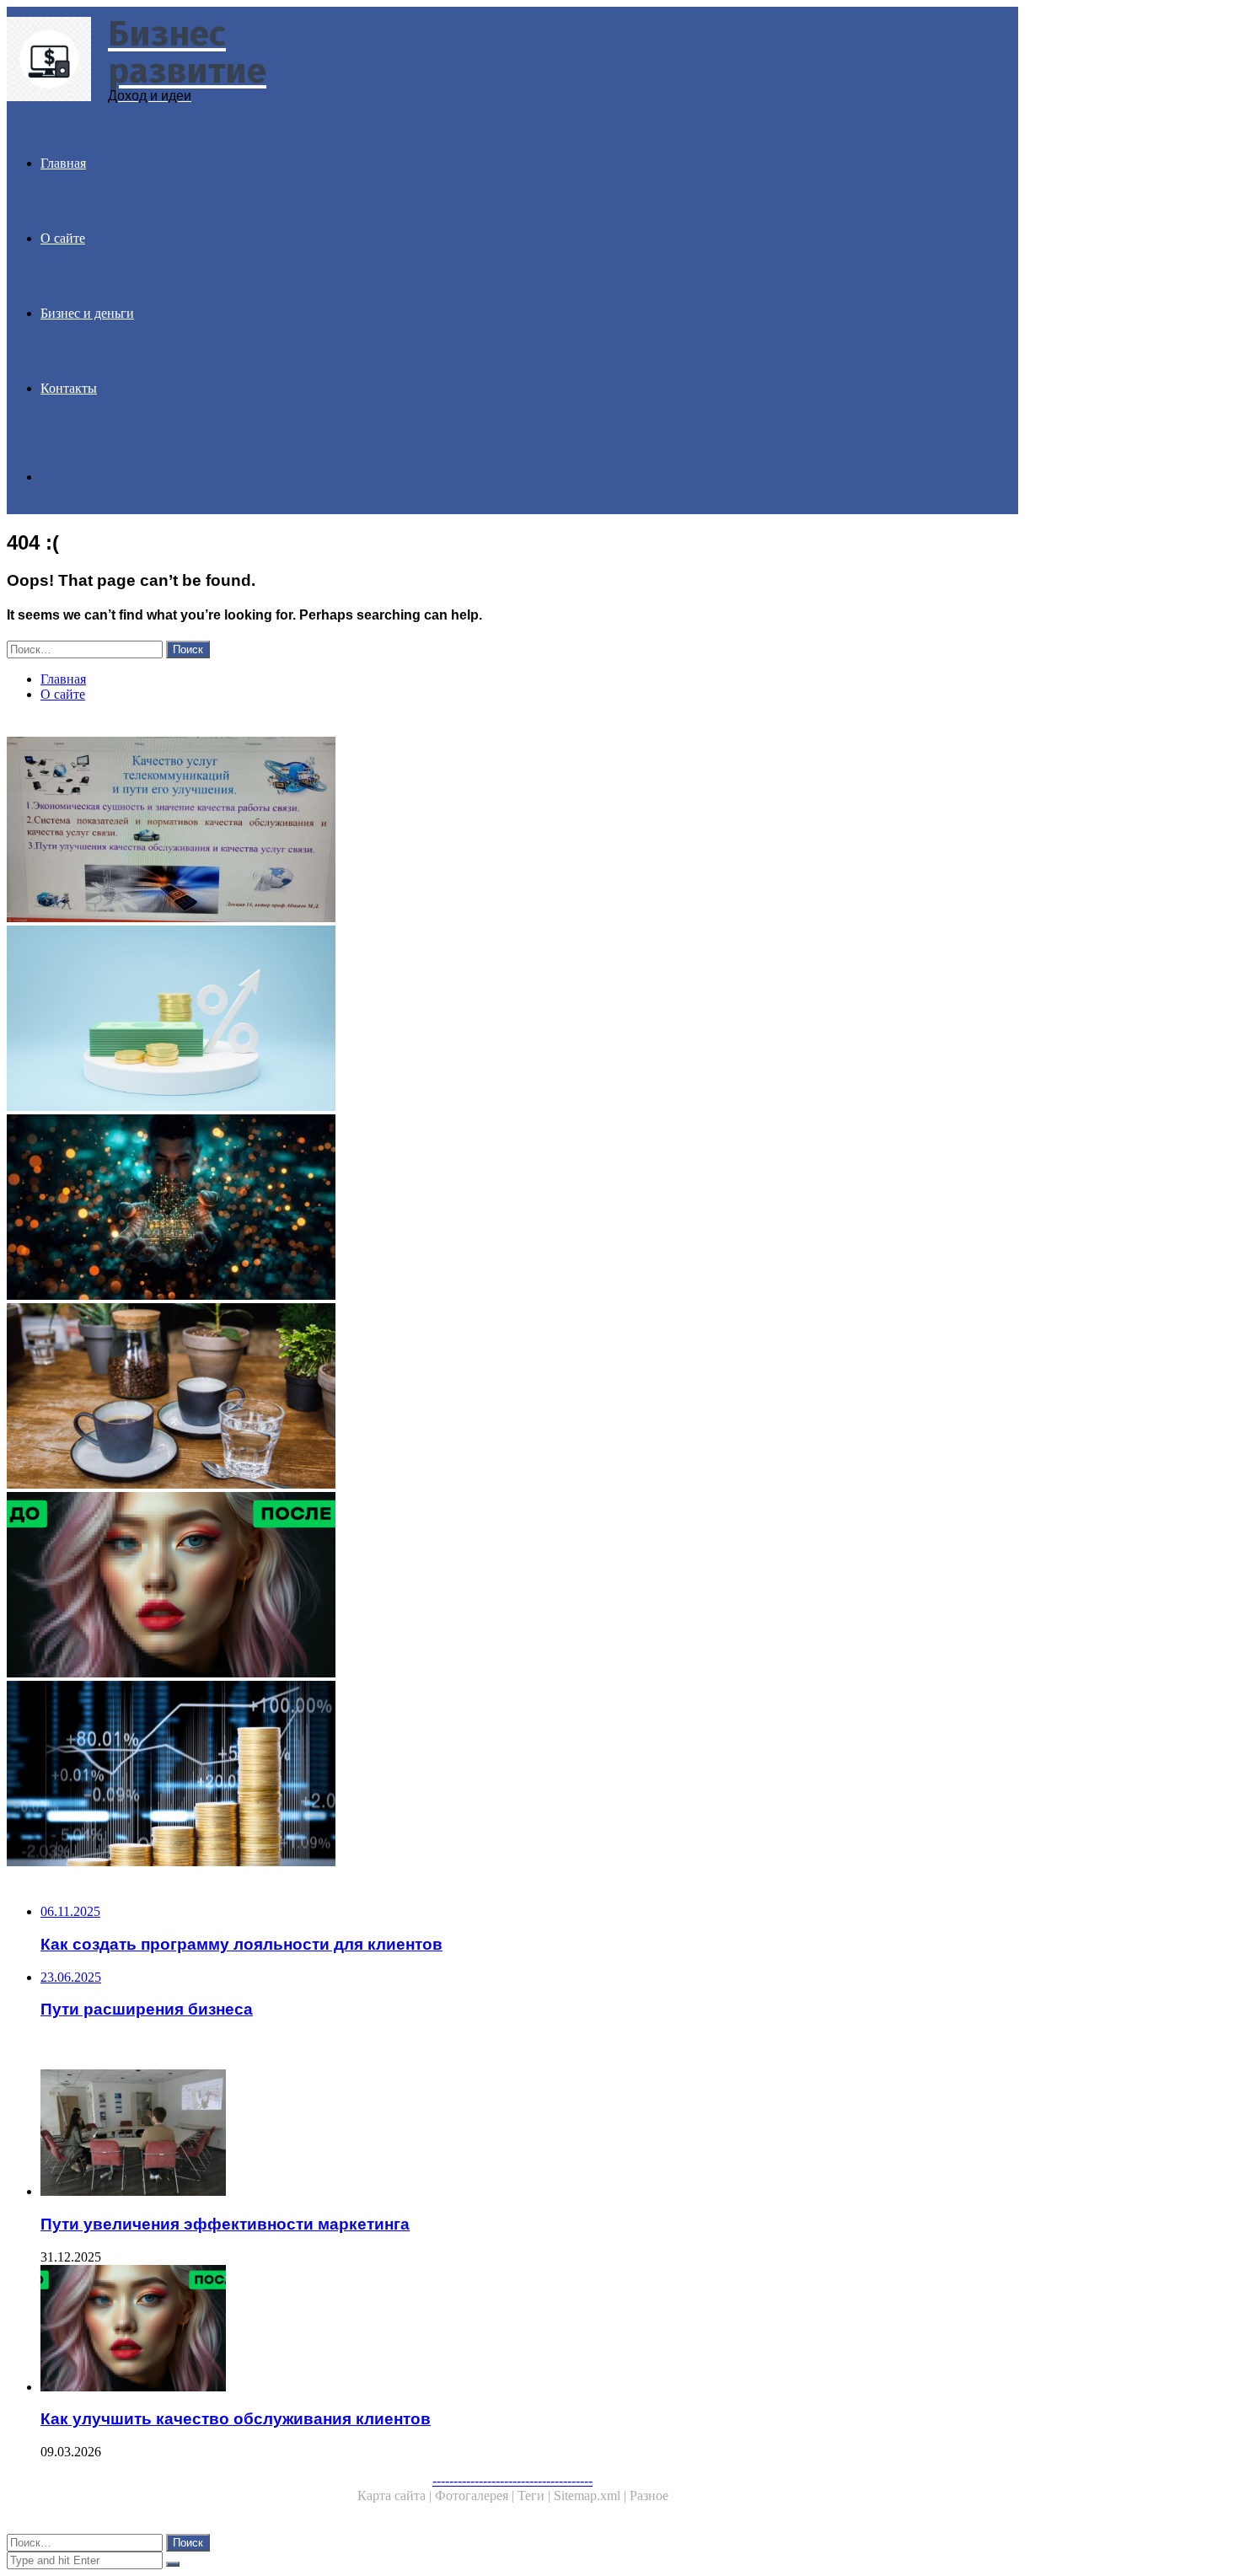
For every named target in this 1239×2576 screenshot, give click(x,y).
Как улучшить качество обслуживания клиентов (236, 2419)
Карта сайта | (396, 2495)
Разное (649, 2495)
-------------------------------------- (512, 2480)
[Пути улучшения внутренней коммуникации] (512, 831)
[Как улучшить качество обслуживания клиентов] (512, 1586)
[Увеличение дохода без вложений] (512, 1775)
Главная (63, 163)
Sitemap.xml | (592, 2495)
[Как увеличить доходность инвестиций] (512, 1020)
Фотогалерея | (476, 2495)
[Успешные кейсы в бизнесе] (512, 1209)
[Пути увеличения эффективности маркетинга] (529, 2134)
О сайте (63, 238)
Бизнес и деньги (87, 313)
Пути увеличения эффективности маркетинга (225, 2224)
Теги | (536, 2495)
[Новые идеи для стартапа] (512, 1398)
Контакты (69, 388)
